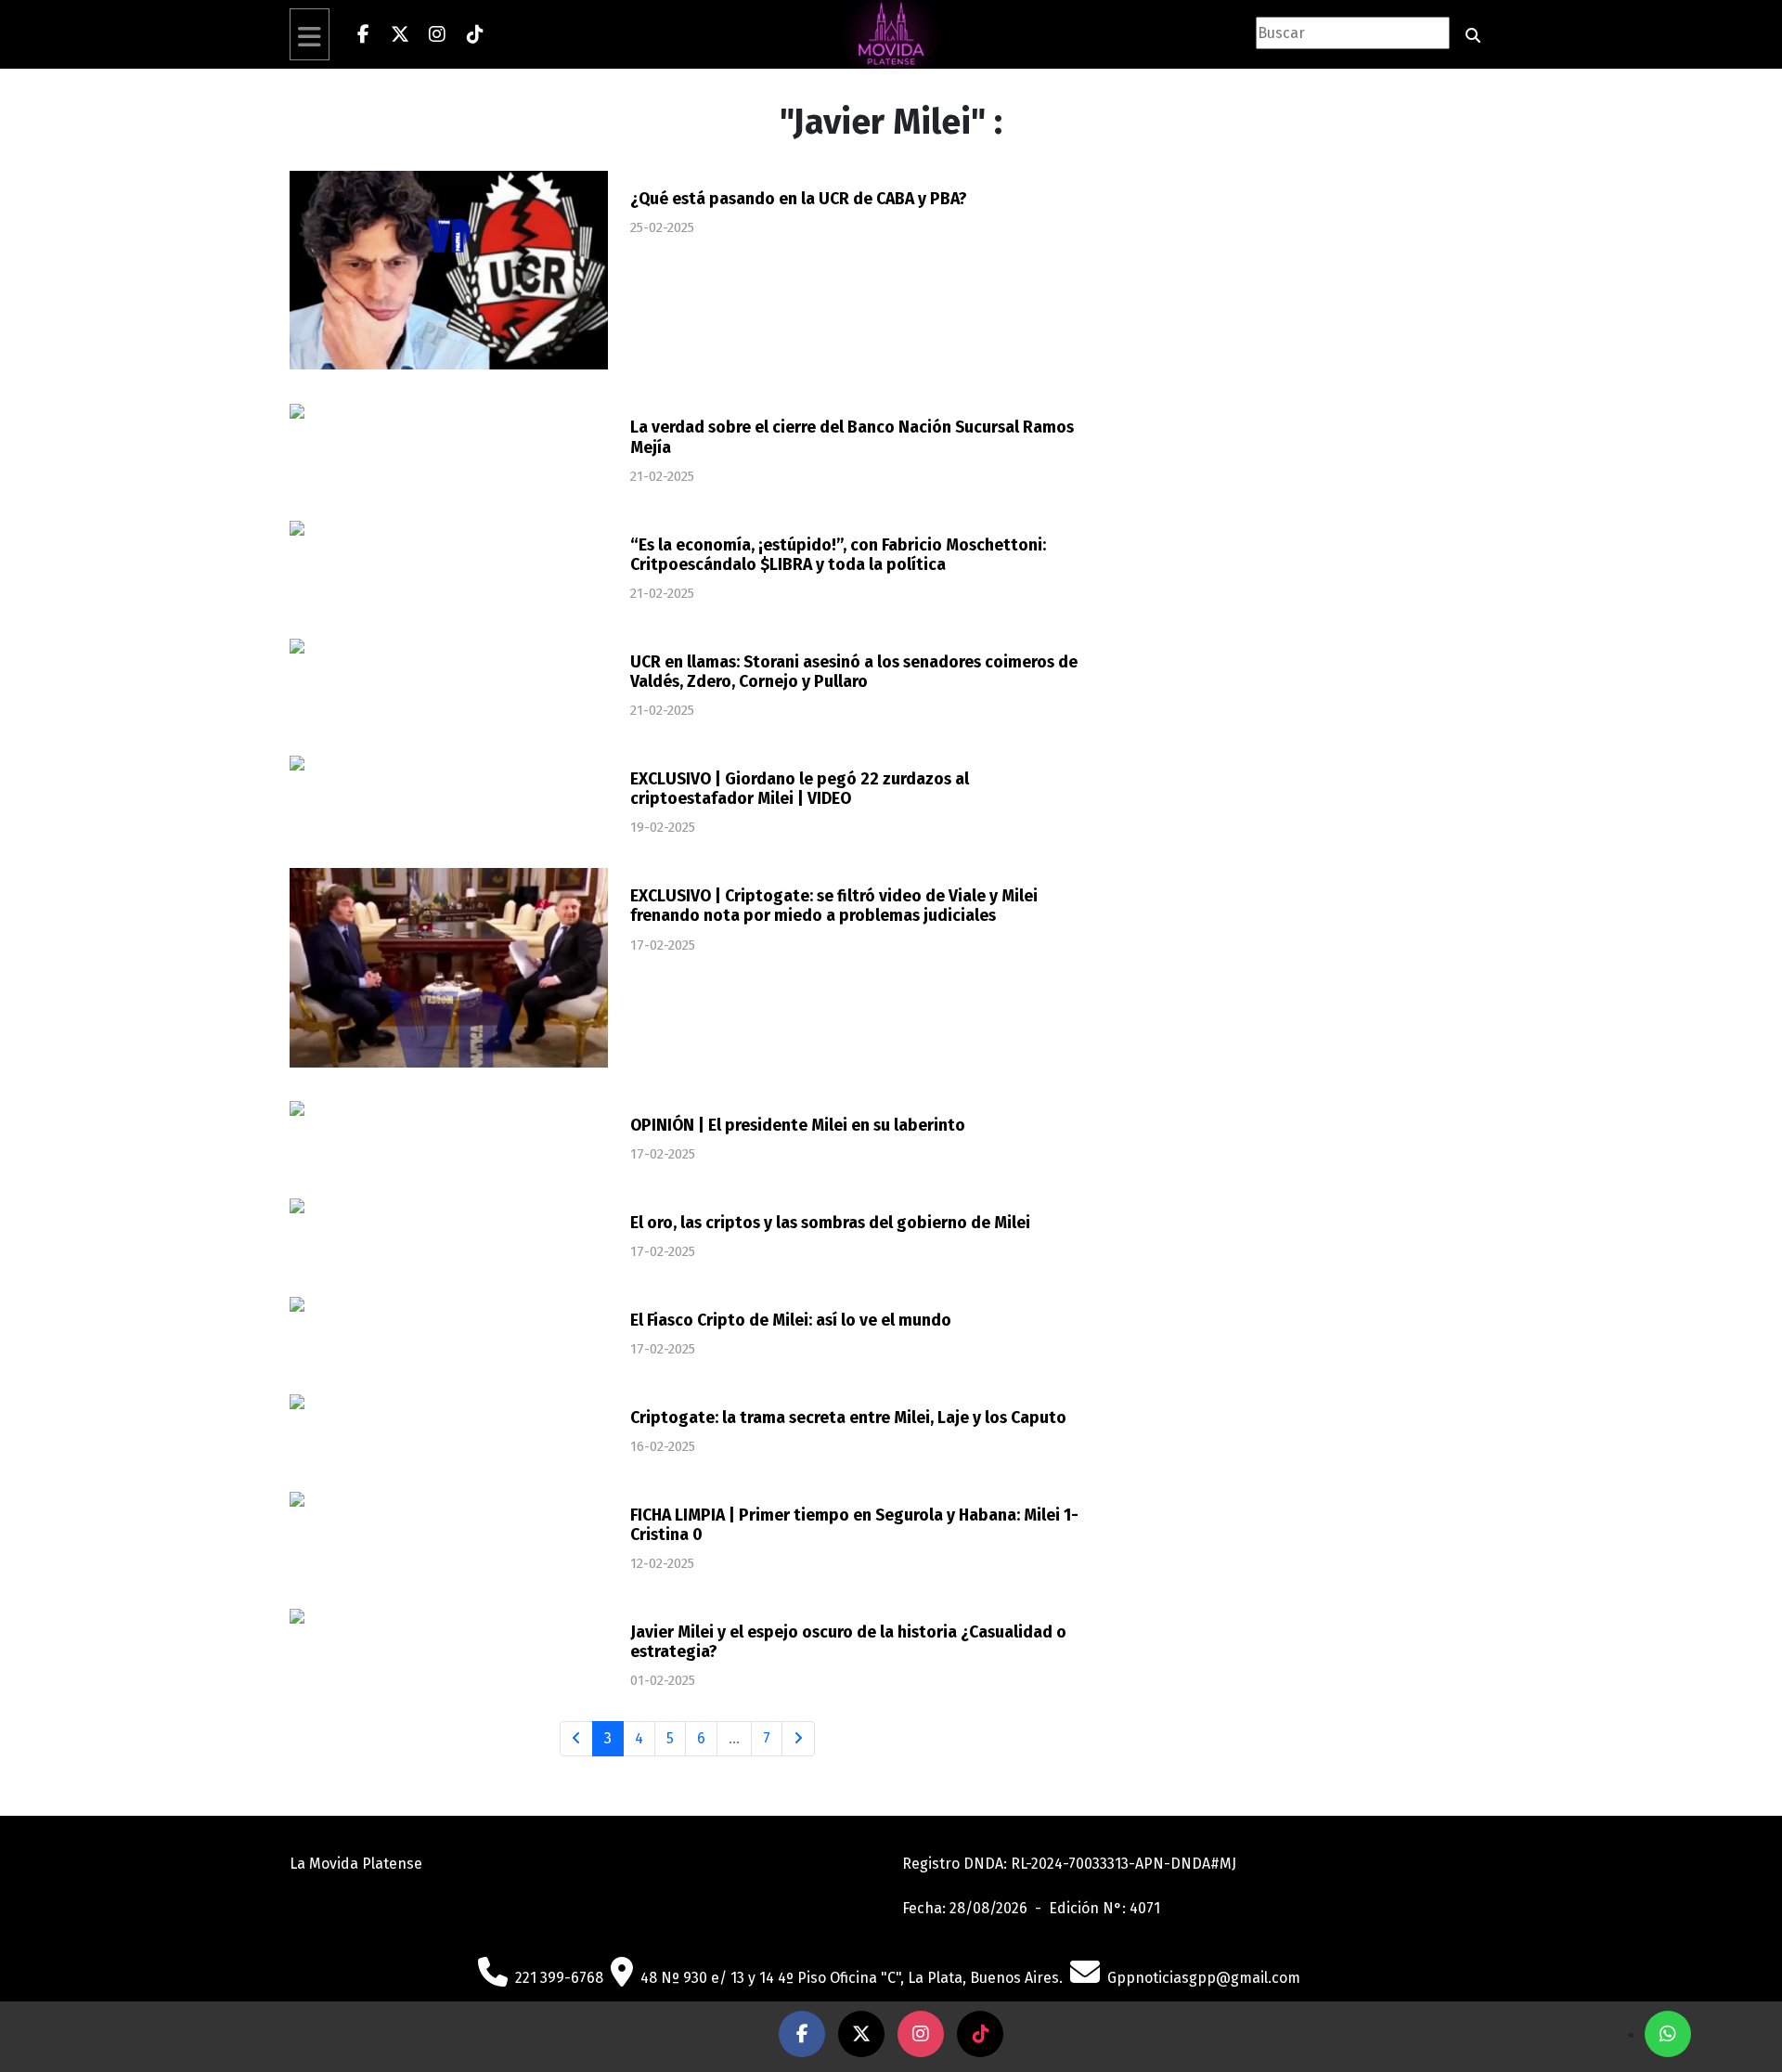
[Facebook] (363, 34)
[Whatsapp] (1668, 2034)
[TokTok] (980, 2034)
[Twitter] (400, 34)
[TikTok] (474, 34)
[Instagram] (437, 34)
